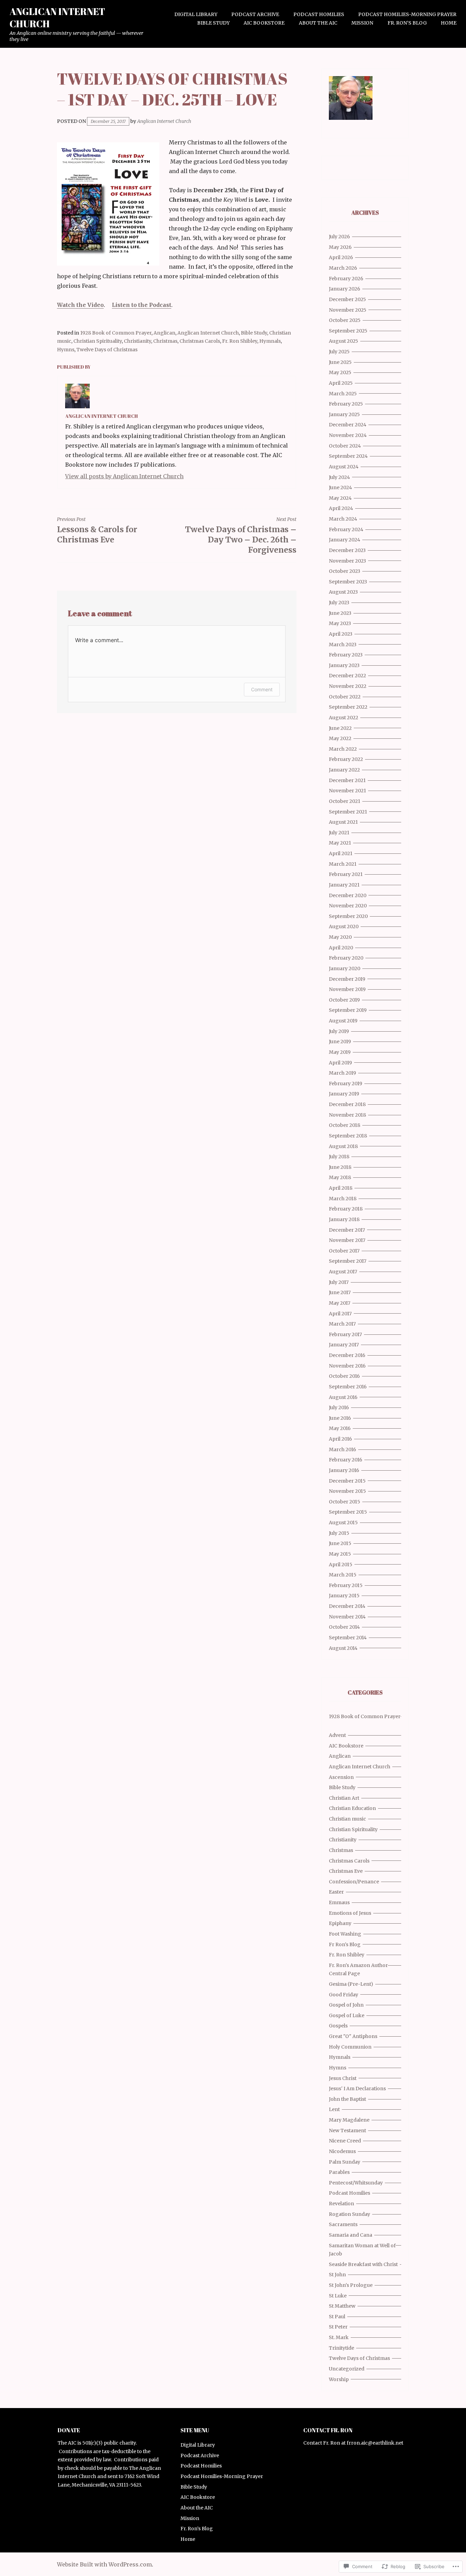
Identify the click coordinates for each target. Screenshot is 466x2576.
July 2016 (339, 1407)
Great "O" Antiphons (353, 2036)
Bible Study (213, 23)
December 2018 (347, 1104)
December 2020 (348, 895)
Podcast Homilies (319, 14)
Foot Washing (345, 1934)
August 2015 (343, 1523)
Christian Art (344, 1798)
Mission (362, 23)
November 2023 (347, 561)
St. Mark (339, 2337)
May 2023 (340, 623)
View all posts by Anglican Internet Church (124, 476)
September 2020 (348, 916)
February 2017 (345, 1334)
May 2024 (340, 498)
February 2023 (346, 655)
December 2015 (347, 1481)
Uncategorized (347, 2369)
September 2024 (348, 456)
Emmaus (339, 1902)
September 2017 (348, 1261)
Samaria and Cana (351, 2235)
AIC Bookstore (264, 23)
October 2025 (345, 320)
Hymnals (270, 341)
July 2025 (339, 352)
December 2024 (348, 425)
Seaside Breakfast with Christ (363, 2264)
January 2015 (344, 1596)
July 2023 (339, 603)
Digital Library (196, 14)
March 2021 (343, 864)
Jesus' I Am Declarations (357, 2089)
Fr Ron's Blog (345, 1944)
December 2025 (347, 299)
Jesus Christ (343, 2078)
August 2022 (344, 718)
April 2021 (341, 853)
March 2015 (343, 1575)
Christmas (165, 341)
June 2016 (340, 1418)
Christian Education (352, 1808)
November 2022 (348, 686)
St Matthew (342, 2306)
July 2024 (339, 477)
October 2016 (344, 1376)
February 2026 (346, 279)
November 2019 (347, 989)
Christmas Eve (346, 1871)
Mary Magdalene (349, 2120)
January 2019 (344, 1094)
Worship (339, 2379)
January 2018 (344, 1219)
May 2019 (340, 1052)
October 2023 (345, 571)
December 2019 (347, 979)
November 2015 (347, 1491)
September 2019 (348, 1010)
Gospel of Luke (347, 2015)
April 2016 (340, 1439)
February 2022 (346, 759)
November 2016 (347, 1366)
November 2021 (347, 791)
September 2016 (348, 1387)
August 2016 (343, 1397)
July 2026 (339, 237)
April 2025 (341, 383)
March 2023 (343, 645)
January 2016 (344, 1470)
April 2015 (341, 1565)
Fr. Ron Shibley (240, 341)
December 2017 (347, 1230)
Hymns (66, 350)
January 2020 (345, 968)
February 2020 (346, 958)
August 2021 (343, 822)
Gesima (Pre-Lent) (351, 1984)
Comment (262, 689)
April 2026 (341, 257)
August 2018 (343, 1146)
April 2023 (341, 634)
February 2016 (346, 1460)
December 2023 (347, 550)
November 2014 (347, 1617)
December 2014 (347, 1606)
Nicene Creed (345, 2141)
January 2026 (345, 289)
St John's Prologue (351, 2285)
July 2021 (339, 833)
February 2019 (346, 1084)
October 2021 (345, 801)
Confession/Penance (354, 1882)
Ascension (341, 1777)
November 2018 (347, 1115)
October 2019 (344, 1000)
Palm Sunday (345, 2162)
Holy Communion (350, 2047)
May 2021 (340, 843)
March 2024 (343, 519)
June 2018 (340, 1167)
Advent (337, 1735)
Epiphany (340, 1923)
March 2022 (343, 749)
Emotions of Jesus (350, 1913)
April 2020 (341, 948)
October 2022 (345, 697)
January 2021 (344, 885)
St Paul (337, 2317)
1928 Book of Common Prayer (116, 333)
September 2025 (348, 331)
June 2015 (340, 1543)
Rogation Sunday (349, 2214)
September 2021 (348, 812)
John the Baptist (347, 2099)
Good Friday (344, 1995)
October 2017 (344, 1251)
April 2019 (340, 1063)
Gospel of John (346, 2005)
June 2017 (340, 1292)
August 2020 (344, 926)
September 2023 (348, 582)
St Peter (338, 2327)
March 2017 (342, 1324)
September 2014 (348, 1638)
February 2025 (346, 404)
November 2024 (348, 435)
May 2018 (340, 1177)
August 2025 (344, 341)
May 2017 (340, 1303)
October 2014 (344, 1627)
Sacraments (343, 2224)
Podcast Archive (255, 14)
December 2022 (347, 676)
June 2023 (340, 613)
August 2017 (343, 1272)
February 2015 (346, 1585)
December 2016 (347, 1355)
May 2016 (340, 1428)
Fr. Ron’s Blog (407, 23)
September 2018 (348, 1136)
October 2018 (345, 1125)
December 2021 (347, 780)
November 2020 (348, 906)
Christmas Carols (200, 341)
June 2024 (340, 487)
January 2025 (344, 414)
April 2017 (340, 1314)
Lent (334, 2109)
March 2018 (343, 1199)
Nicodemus (342, 2151)
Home (449, 23)
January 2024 (345, 540)
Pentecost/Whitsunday (356, 2183)
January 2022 (344, 770)
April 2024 (341, 508)
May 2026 (340, 247)
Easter (336, 1892)
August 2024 (344, 467)
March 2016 (343, 1449)
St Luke (338, 2296)
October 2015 (345, 1502)
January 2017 (344, 1345)
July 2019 (339, 1031)
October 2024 (345, 446)
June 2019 (340, 1042)
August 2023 (343, 592)
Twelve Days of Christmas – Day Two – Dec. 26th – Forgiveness (241, 535)
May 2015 (340, 1554)
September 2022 (348, 707)
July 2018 (339, 1157)
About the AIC (318, 23)
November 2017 (347, 1240)
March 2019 (343, 1073)
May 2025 (340, 372)
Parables (339, 2172)
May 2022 (340, 738)
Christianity (137, 341)
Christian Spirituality (98, 341)
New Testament (347, 2131)
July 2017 (339, 1282)
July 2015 (339, 1533)
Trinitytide (341, 2348)
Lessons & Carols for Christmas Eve (97, 530)
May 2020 (340, 937)
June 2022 (340, 728)
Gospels (338, 2026)
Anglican (164, 333)
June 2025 (340, 362)
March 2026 (343, 268)
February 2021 (346, 874)
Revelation (341, 2204)
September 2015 (348, 1512)
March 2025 (343, 394)
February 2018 (346, 1209)
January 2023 (344, 665)
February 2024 (346, 529)
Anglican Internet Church (57, 17)
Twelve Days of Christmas (107, 350)
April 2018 (341, 1188)
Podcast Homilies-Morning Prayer (407, 14)
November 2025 (348, 310)
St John (337, 2275)
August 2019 (343, 1021)
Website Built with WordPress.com (104, 2564)
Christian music (347, 1819)
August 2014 (343, 1648)
